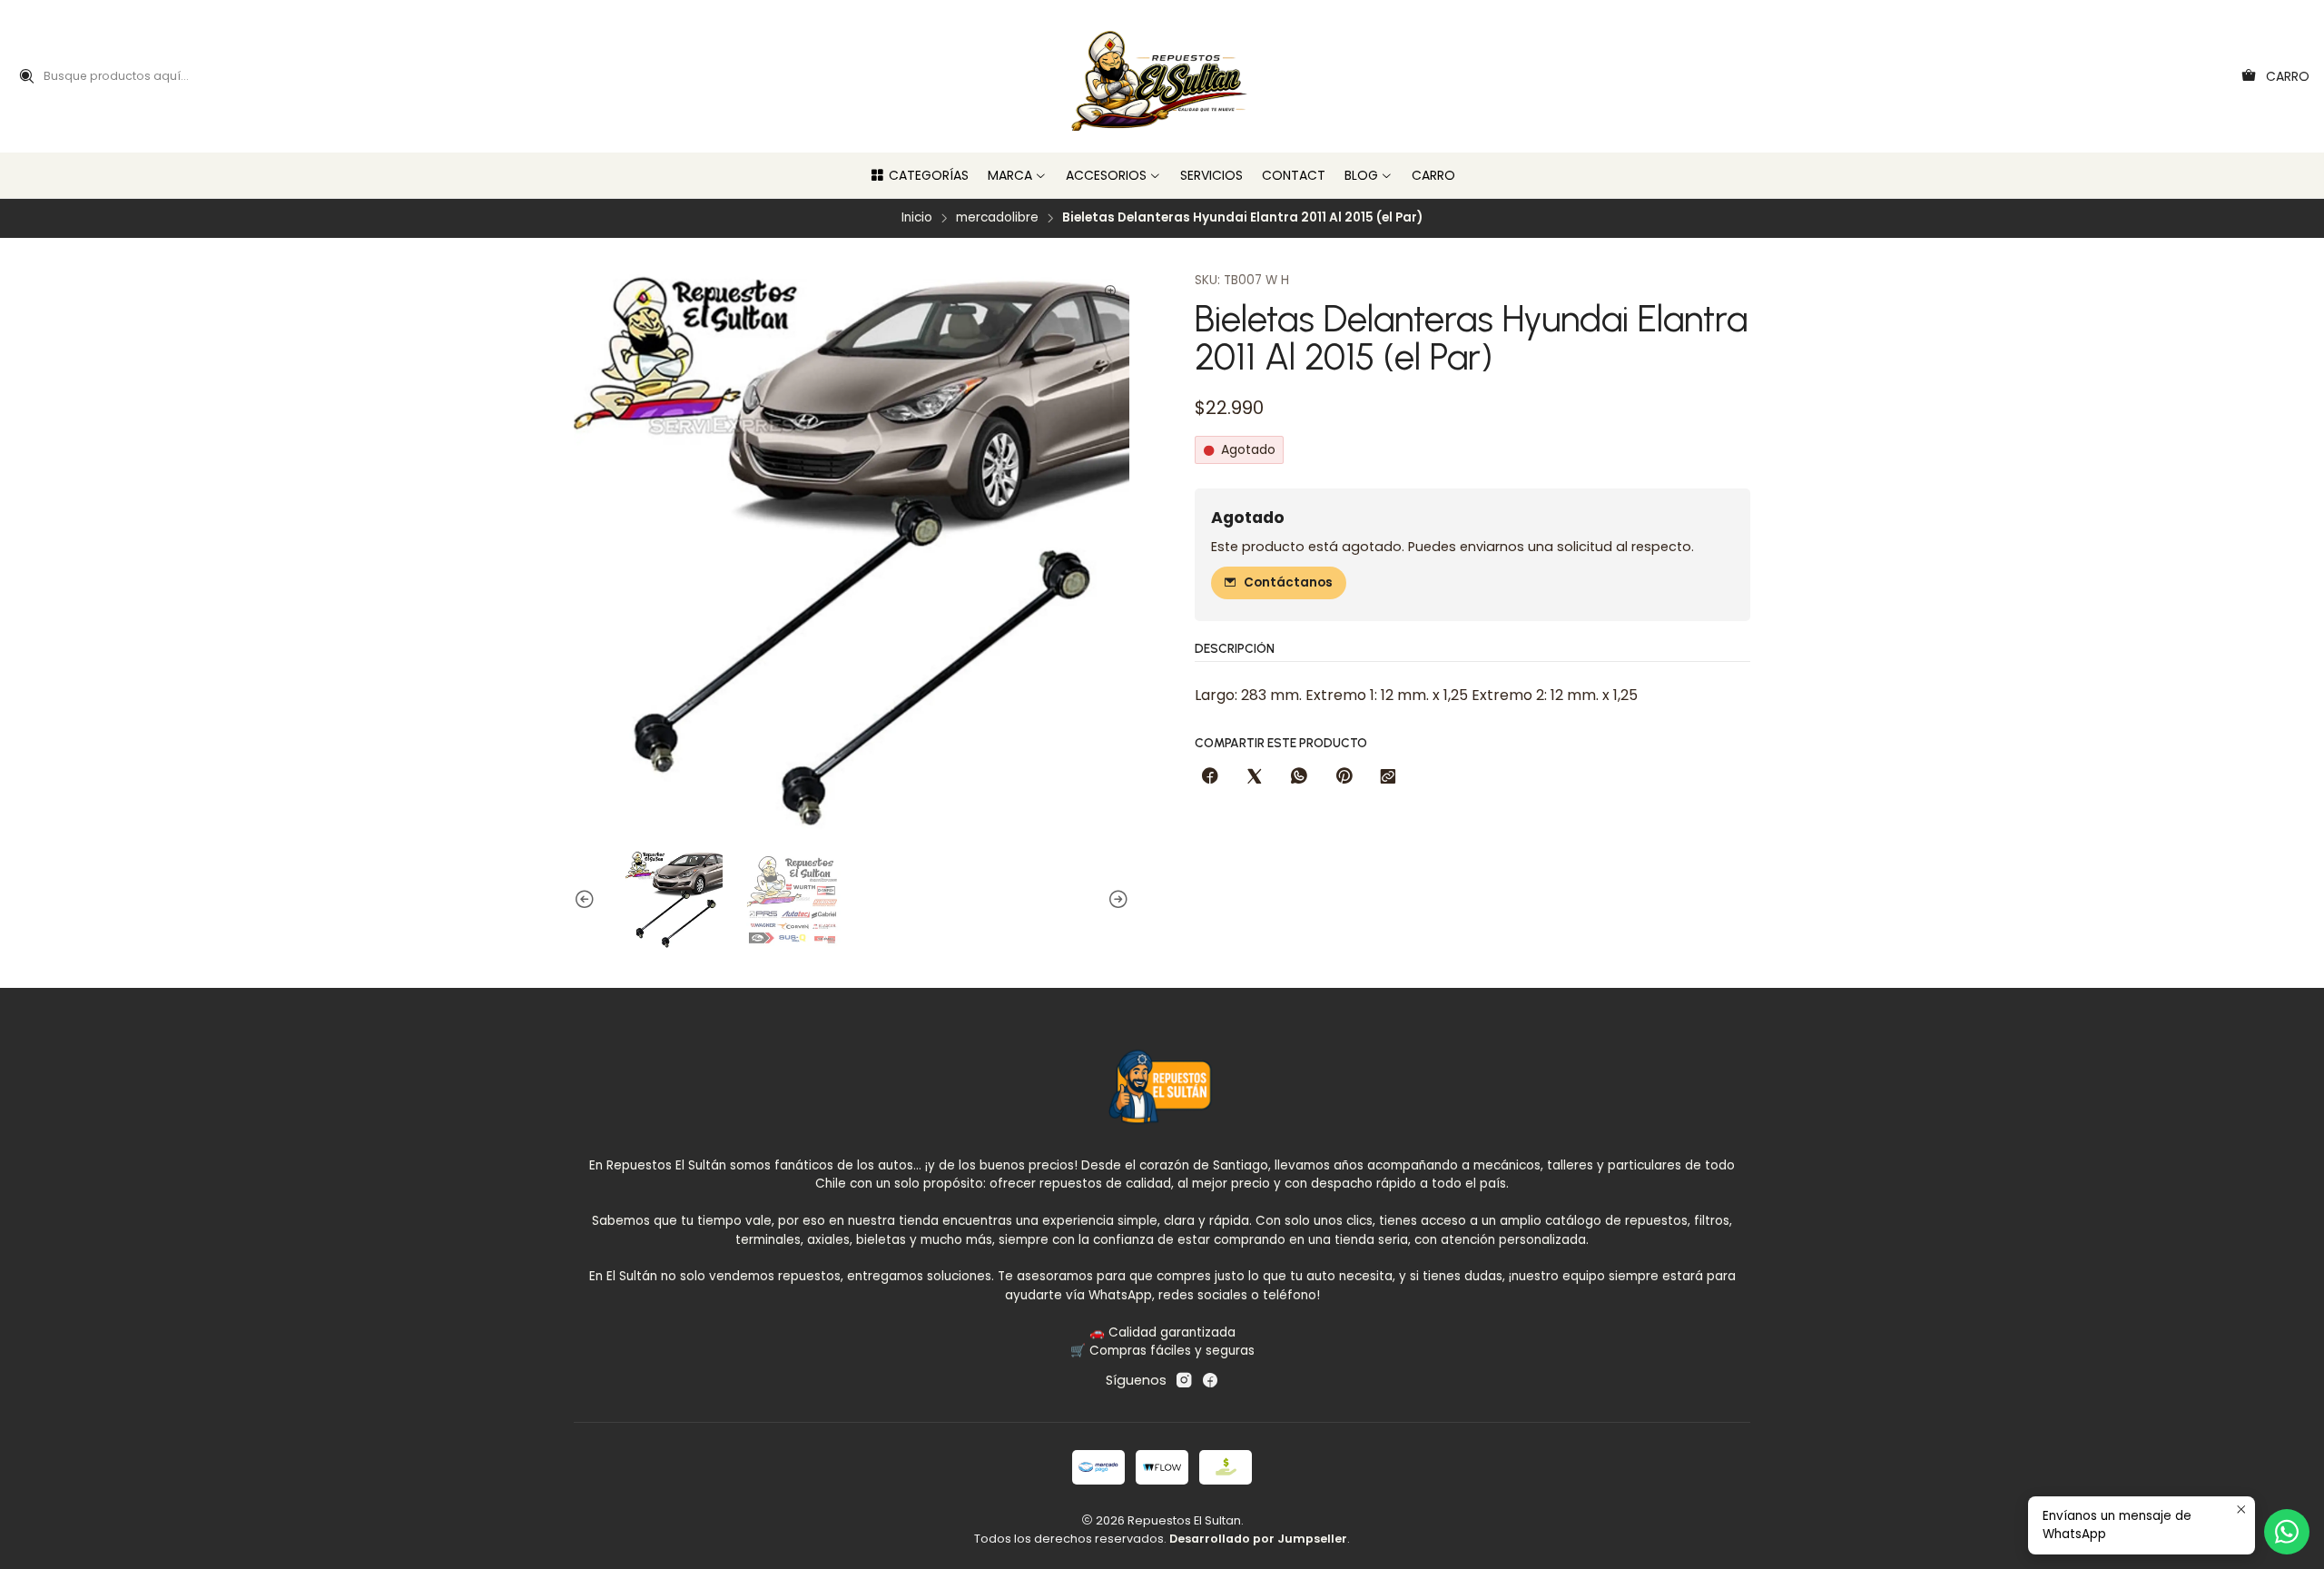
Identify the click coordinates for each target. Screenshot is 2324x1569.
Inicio (917, 218)
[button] (919, 175)
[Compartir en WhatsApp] (1299, 777)
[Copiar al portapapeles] (1388, 777)
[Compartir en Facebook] (1210, 777)
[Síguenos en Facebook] (1210, 1380)
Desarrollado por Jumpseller (1258, 1539)
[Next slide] (1116, 900)
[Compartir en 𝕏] (1255, 777)
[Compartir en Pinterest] (1344, 777)
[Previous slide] (587, 900)
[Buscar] (26, 76)
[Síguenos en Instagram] (1184, 1380)
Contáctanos (1288, 582)
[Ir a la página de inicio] (1162, 76)
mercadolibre (997, 218)
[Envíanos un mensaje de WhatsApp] (2287, 1532)
